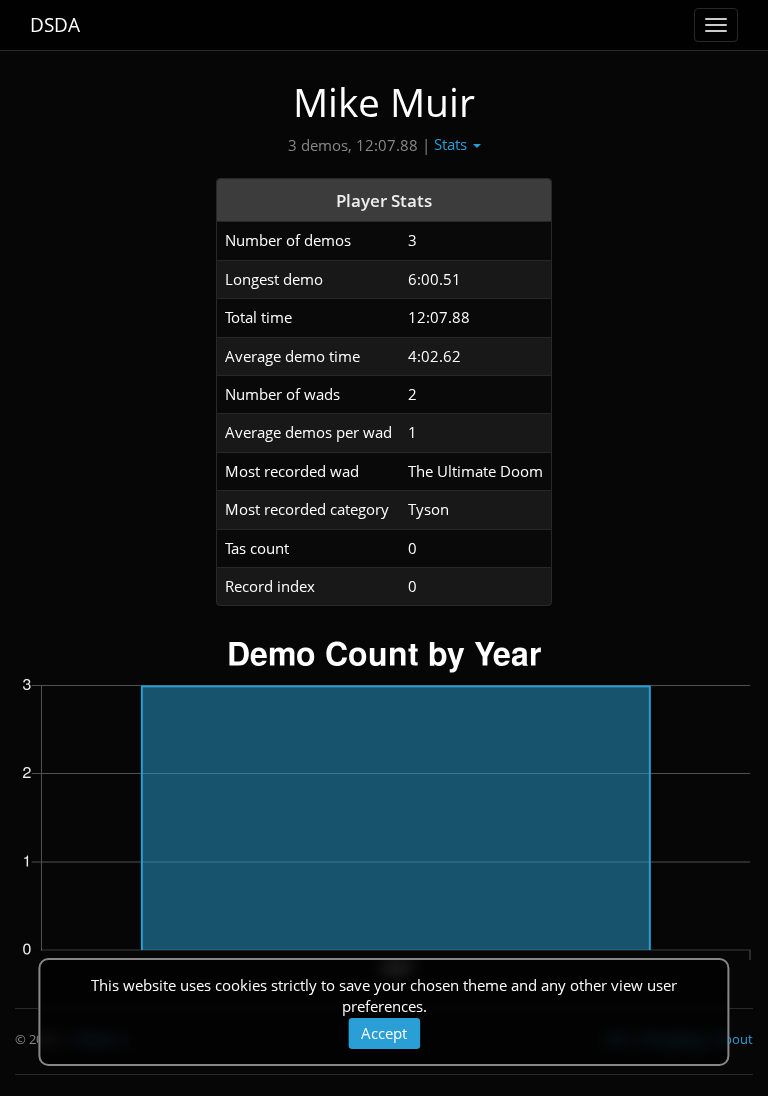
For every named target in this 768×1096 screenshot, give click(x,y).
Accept (384, 1033)
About (734, 1039)
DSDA (55, 25)
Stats (452, 144)
